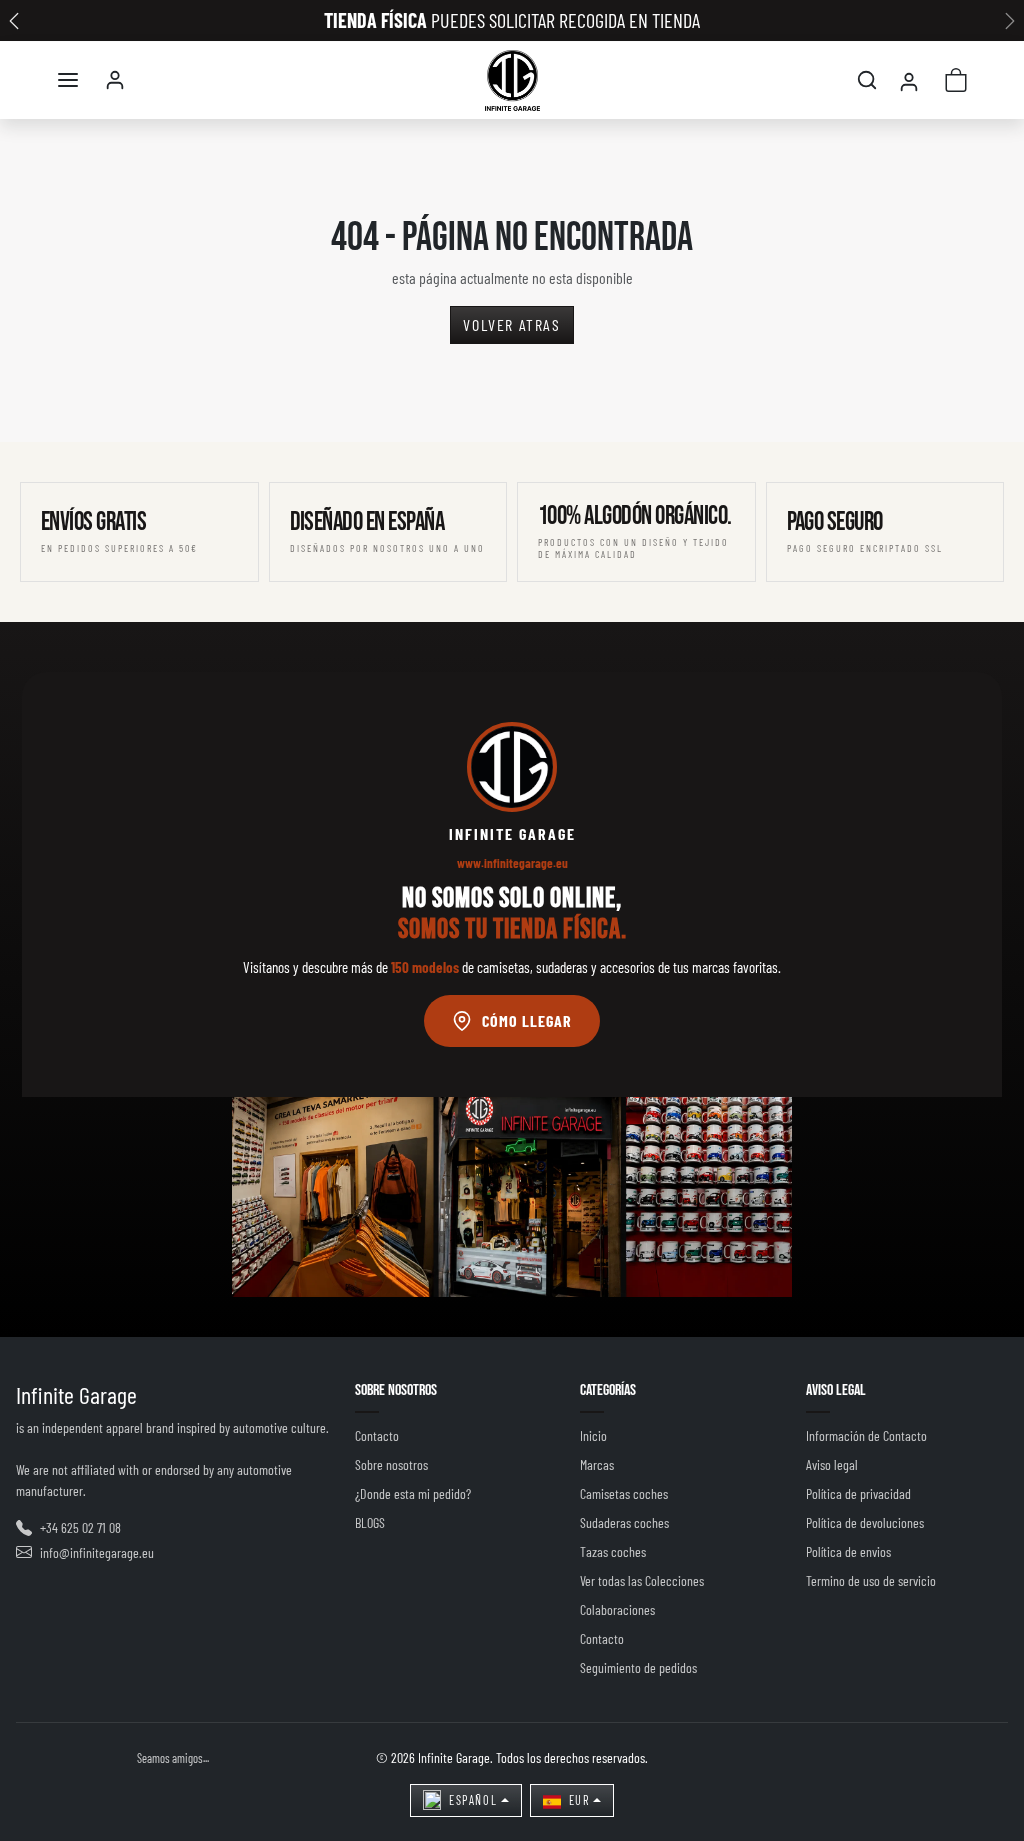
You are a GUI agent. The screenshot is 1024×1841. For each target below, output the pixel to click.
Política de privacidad (858, 1493)
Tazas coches (613, 1551)
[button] (68, 80)
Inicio (593, 1435)
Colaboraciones (617, 1609)
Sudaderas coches (624, 1522)
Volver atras (511, 324)
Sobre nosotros (391, 1464)
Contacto (377, 1435)
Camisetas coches (624, 1493)
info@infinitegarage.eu (97, 1552)
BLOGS (370, 1522)
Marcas (597, 1464)
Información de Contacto (866, 1435)
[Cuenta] (115, 80)
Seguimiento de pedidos (638, 1667)
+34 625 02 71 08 (80, 1527)
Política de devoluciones (865, 1522)
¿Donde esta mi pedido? (413, 1493)
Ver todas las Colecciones (642, 1580)
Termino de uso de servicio (871, 1580)
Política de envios (848, 1551)
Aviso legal (832, 1464)
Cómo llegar (527, 1020)
